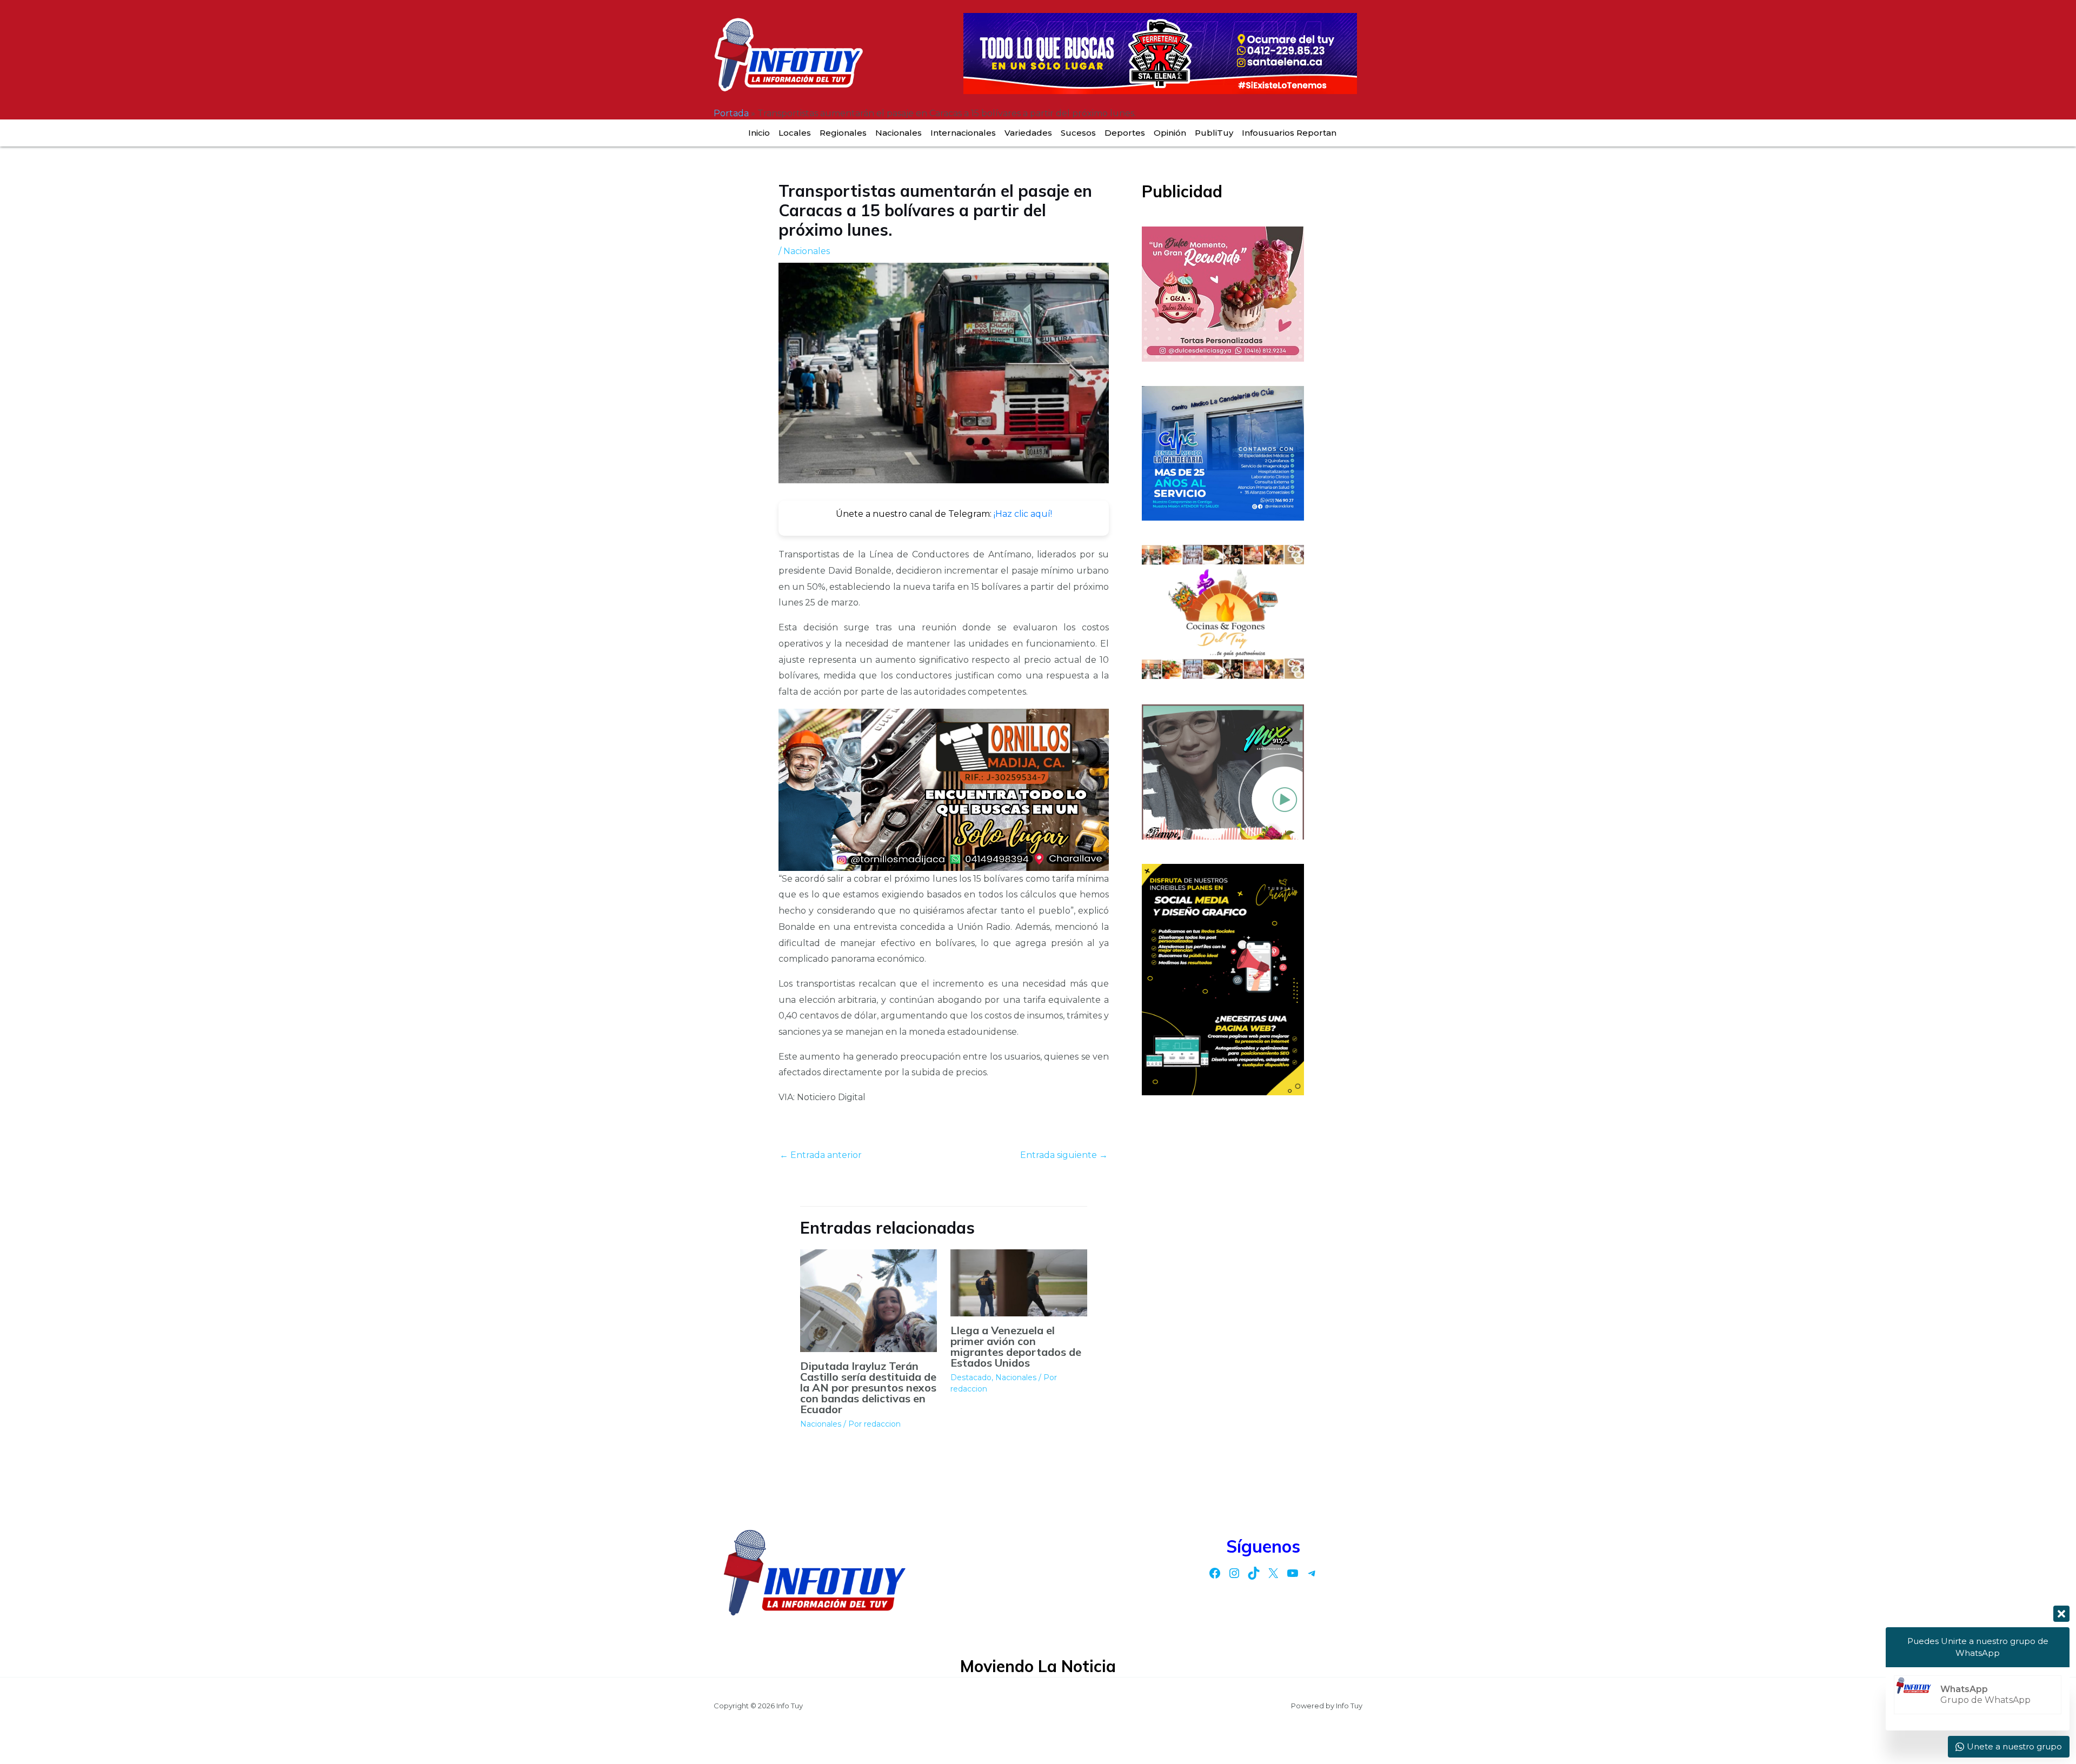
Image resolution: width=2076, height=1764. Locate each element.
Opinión (1170, 133)
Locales (795, 133)
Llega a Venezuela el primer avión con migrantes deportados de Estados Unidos (1016, 1346)
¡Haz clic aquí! (1023, 514)
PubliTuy (1214, 133)
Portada (731, 113)
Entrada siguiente (1064, 1155)
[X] (1273, 1573)
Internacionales (963, 133)
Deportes (1125, 133)
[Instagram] (1234, 1573)
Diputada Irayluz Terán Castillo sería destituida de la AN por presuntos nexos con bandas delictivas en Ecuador (868, 1387)
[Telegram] (1312, 1573)
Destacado (971, 1377)
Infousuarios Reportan (1289, 133)
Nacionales (899, 133)
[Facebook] (1215, 1573)
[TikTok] (1254, 1573)
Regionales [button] (843, 133)
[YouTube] (1293, 1573)
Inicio (759, 133)
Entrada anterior (821, 1155)
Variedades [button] (1028, 133)
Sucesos (1078, 133)
